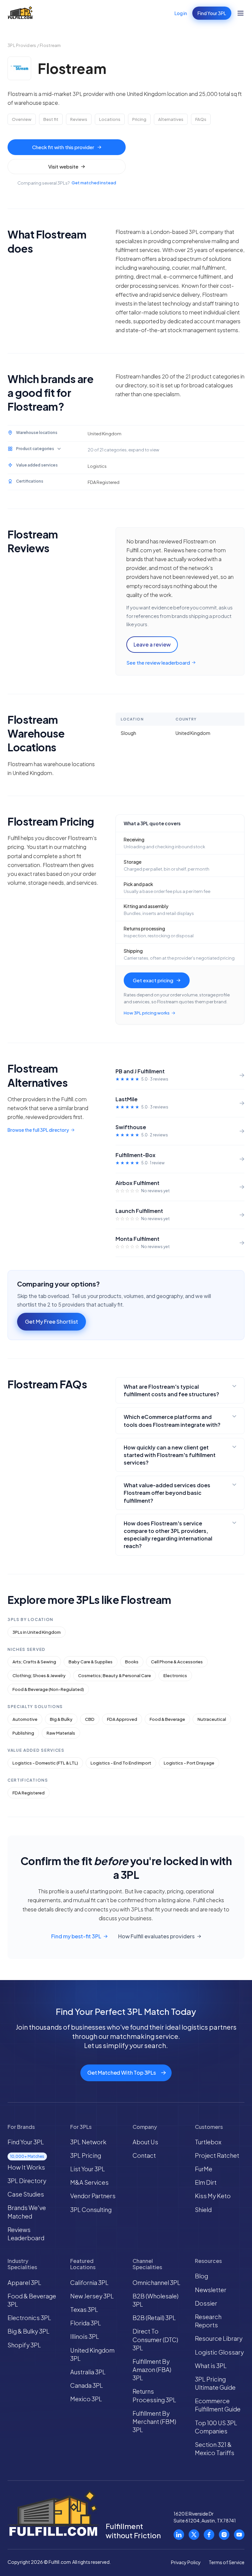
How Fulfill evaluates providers (156, 1936)
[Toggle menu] (241, 13)
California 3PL (89, 2282)
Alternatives (171, 119)
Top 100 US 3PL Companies (216, 2427)
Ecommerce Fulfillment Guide (218, 2405)
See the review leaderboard (158, 662)
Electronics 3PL (29, 2318)
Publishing (23, 1733)
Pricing (139, 119)
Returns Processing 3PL (154, 2395)
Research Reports (208, 2321)
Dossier (206, 2303)
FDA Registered (29, 1793)
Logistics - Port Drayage (189, 1763)
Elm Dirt (206, 2182)
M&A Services (89, 2182)
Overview (22, 119)
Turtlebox (208, 2142)
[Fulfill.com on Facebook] (209, 2535)
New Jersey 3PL (92, 2296)
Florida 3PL (86, 2323)
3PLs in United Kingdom (37, 1632)
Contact (144, 2155)
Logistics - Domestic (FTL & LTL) (45, 1763)
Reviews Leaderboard (26, 2234)
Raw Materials (61, 1733)
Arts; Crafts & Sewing (34, 1662)
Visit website (63, 166)
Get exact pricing (153, 980)
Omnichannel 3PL (157, 2282)
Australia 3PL (88, 2372)
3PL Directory (27, 2181)
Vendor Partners (93, 2196)
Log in (181, 13)
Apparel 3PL (24, 2282)
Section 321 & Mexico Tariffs (215, 2449)
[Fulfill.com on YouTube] (239, 2535)
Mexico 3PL (86, 2399)
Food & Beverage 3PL (32, 2300)
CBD (90, 1719)
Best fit (51, 119)
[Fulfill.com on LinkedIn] (179, 2535)
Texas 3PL (84, 2309)
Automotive (25, 1719)
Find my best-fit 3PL (76, 1936)
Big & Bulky (61, 1719)
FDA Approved (122, 1719)
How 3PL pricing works (147, 1013)
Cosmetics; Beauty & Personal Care (115, 1676)
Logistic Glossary (219, 2352)
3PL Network (88, 2142)
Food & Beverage (167, 1719)
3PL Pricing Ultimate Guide (215, 2383)
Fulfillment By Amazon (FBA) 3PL (152, 2370)
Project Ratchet (217, 2155)
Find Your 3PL (212, 13)
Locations (110, 119)
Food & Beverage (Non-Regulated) (48, 1689)
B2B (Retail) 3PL (154, 2318)
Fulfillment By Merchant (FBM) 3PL (154, 2421)
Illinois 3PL (85, 2336)
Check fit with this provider (63, 147)
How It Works (26, 2167)
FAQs (201, 119)
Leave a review (152, 644)
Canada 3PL (87, 2385)
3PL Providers (22, 45)
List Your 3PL (88, 2169)
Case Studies (26, 2194)
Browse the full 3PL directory (38, 1130)
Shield (203, 2210)
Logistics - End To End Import (121, 1763)
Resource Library (219, 2338)
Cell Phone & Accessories (177, 1662)
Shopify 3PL (24, 2345)
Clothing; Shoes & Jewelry (39, 1676)
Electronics (175, 1676)
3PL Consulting (91, 2210)
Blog (201, 2276)
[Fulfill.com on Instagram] (224, 2535)
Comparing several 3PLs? (67, 183)
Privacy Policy (186, 2562)
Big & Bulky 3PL (29, 2331)
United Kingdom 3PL (92, 2354)
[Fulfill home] (20, 13)
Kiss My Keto (213, 2196)
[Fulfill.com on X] (194, 2535)
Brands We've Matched (27, 2212)
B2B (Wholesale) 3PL (156, 2300)
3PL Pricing (86, 2155)
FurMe (204, 2169)
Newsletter (211, 2290)
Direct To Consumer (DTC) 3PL (155, 2339)
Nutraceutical (212, 1719)
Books (132, 1662)
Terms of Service (227, 2562)
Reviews (79, 119)
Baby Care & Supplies (91, 1662)
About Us (145, 2142)
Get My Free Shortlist (52, 1322)
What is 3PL (211, 2366)
